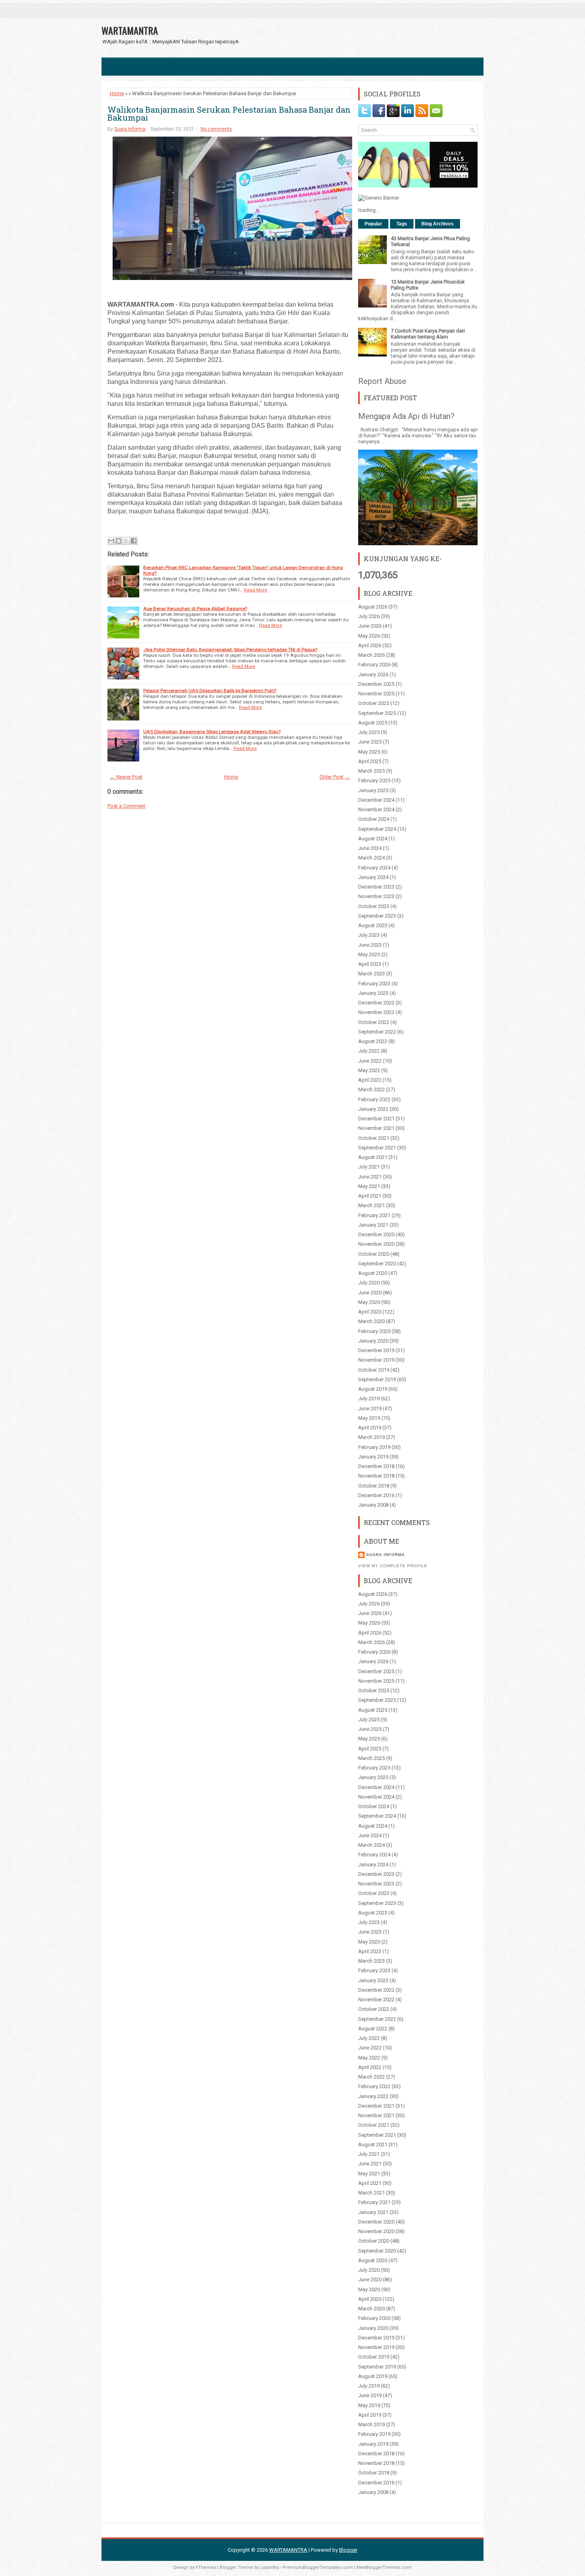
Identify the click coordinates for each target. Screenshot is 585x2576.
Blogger (348, 2550)
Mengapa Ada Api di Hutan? (406, 416)
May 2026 (369, 636)
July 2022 (369, 1051)
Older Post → (335, 777)
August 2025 (373, 723)
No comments (216, 129)
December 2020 (376, 1234)
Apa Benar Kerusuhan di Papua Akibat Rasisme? (195, 609)
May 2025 (369, 752)
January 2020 (373, 1341)
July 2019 (369, 1399)
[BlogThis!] (119, 541)
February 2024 (374, 868)
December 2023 (376, 887)
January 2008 (373, 1505)
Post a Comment (126, 806)
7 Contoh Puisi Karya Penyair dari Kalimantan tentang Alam (428, 334)
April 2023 (370, 964)
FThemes (206, 2567)
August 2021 (373, 1157)
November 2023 (376, 896)
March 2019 (371, 1437)
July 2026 (369, 616)
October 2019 (374, 1370)
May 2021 (369, 1186)
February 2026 (374, 665)
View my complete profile (393, 1566)
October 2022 (374, 1022)
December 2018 (376, 1466)
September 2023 (377, 916)
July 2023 (369, 935)
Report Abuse (382, 381)
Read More (255, 590)
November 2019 (376, 1360)
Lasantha (270, 2567)
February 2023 (374, 984)
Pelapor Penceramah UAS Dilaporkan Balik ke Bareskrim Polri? (210, 691)
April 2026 (370, 645)
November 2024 (376, 809)
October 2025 (374, 703)
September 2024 (377, 829)
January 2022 (373, 1109)
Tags (402, 224)
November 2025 (376, 694)
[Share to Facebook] (134, 541)
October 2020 (374, 1254)
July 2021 (369, 1167)
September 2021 (377, 1148)
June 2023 (370, 945)
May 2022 (369, 1070)
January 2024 (373, 877)
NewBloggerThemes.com (384, 2567)
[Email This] (111, 541)
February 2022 (374, 1099)
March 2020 (371, 1321)
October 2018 (374, 1486)
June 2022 (370, 1061)
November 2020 (376, 1244)
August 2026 (373, 607)
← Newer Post (126, 777)
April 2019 (370, 1428)
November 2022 (376, 1012)
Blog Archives (438, 224)
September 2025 (377, 713)
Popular (373, 224)
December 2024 (376, 800)
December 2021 (376, 1119)
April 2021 (370, 1196)
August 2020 (373, 1273)
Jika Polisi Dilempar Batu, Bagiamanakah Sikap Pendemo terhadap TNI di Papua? (230, 650)
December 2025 (376, 684)
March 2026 (371, 655)
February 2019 (374, 1447)
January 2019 (373, 1457)
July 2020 (369, 1283)
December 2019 (376, 1350)
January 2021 (373, 1225)
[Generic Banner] (379, 198)
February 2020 (374, 1331)
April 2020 (370, 1312)
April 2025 (370, 761)
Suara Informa (130, 129)
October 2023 (374, 906)
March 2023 (371, 974)
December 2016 (376, 1495)
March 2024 (371, 858)
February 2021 (374, 1215)
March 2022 (371, 1089)
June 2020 (370, 1293)
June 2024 (370, 848)
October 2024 (374, 819)
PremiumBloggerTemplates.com (318, 2567)
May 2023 (369, 954)
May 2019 (369, 1418)
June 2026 (370, 626)
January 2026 (373, 674)
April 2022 (370, 1080)
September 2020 (377, 1264)
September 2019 (377, 1379)
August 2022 (373, 1041)
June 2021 (370, 1177)
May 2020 (369, 1302)
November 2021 (376, 1128)
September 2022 (377, 1032)
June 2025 (370, 742)
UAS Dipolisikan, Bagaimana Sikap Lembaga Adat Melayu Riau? (212, 732)
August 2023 (373, 925)
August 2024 (373, 839)
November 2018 (376, 1476)
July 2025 (369, 732)
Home (117, 93)
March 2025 (371, 771)
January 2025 (373, 790)
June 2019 (370, 1408)
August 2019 (373, 1389)
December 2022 (376, 1003)
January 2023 (373, 993)
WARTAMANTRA (130, 30)
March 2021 (371, 1205)
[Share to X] (126, 541)
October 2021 (374, 1138)
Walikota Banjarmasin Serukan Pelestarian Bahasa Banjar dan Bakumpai (229, 114)
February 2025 (374, 780)
